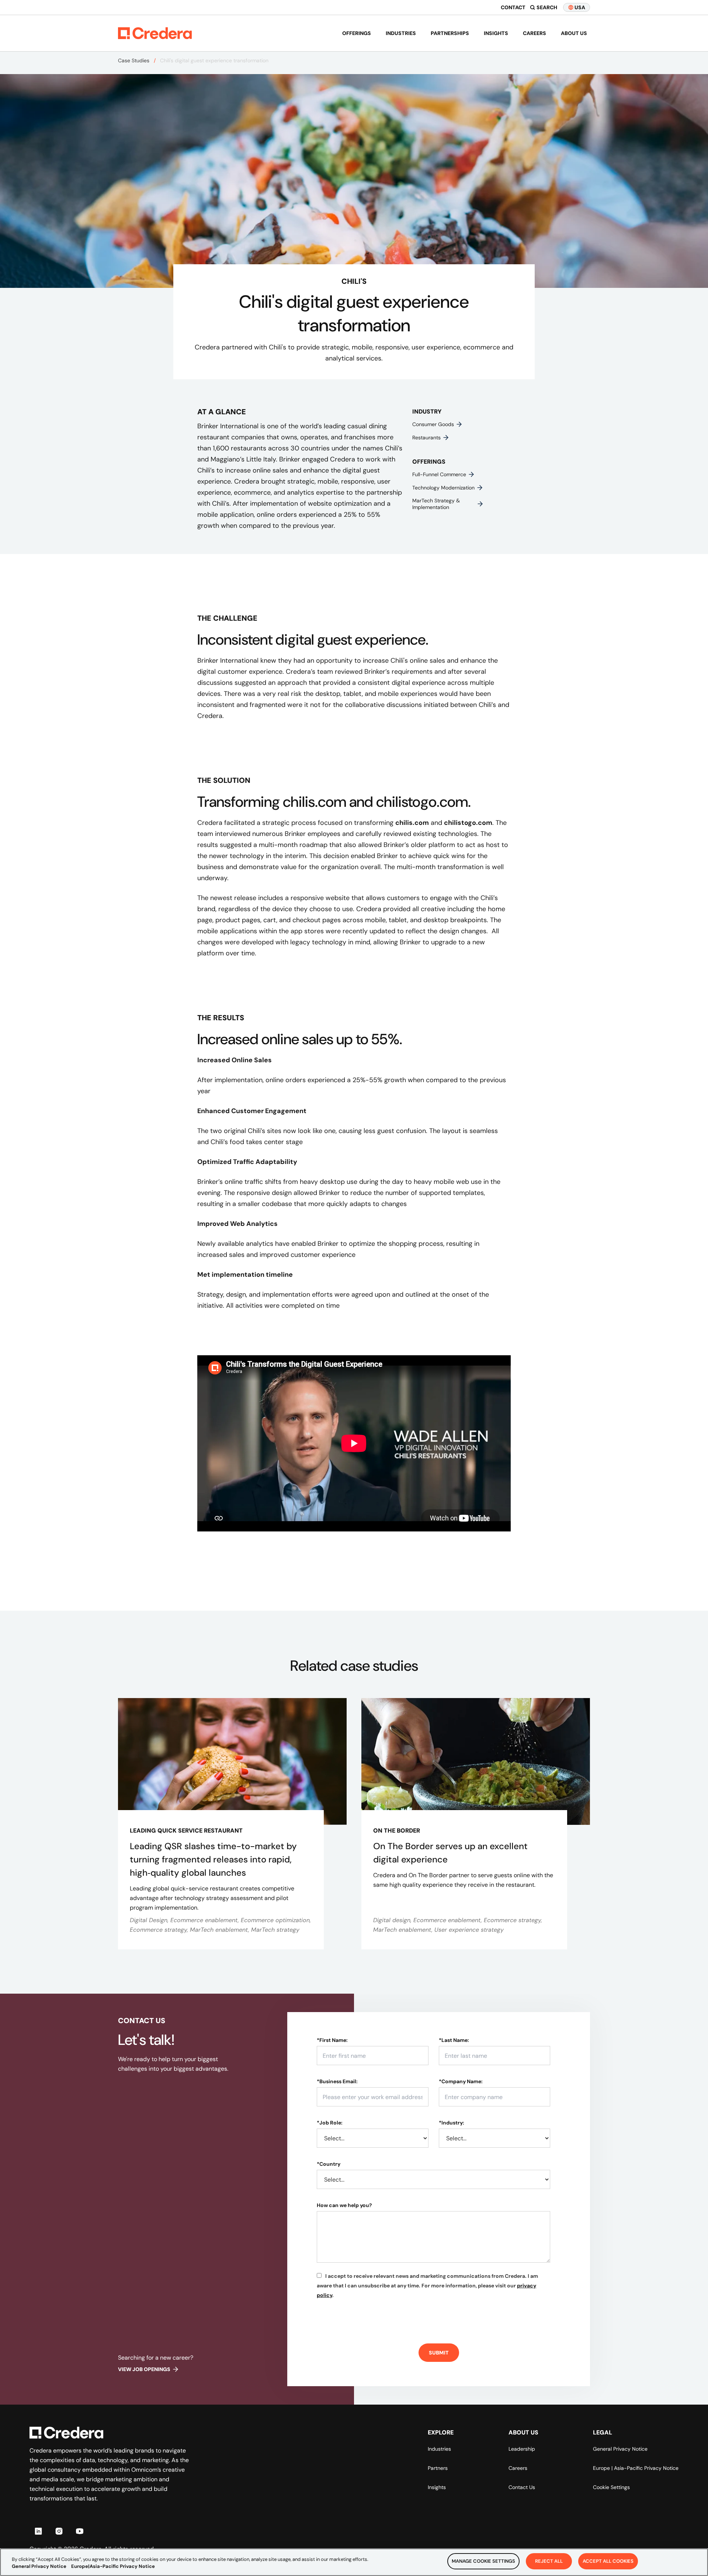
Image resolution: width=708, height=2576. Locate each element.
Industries (401, 33)
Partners (438, 2468)
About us (574, 33)
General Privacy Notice (620, 2449)
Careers (535, 33)
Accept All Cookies (608, 2561)
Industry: (452, 2123)
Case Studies (134, 60)
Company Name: (461, 2081)
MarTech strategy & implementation (436, 504)
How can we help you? (344, 2205)
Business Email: (337, 2081)
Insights (496, 33)
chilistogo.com (468, 823)
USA (580, 7)
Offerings (357, 33)
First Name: (332, 2040)
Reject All (549, 2561)
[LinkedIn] (38, 2531)
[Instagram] (59, 2531)
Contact (513, 7)
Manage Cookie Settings (483, 2561)
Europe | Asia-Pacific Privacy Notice (636, 2468)
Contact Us (522, 2487)
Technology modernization (443, 488)
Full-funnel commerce (439, 474)
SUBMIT (439, 2353)
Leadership (522, 2449)
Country (329, 2164)
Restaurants (426, 438)
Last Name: (454, 2040)
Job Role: (330, 2123)
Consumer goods (433, 424)
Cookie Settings (611, 2487)
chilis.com (412, 823)
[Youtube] (80, 2531)
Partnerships (450, 33)
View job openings (144, 2369)
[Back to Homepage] (155, 33)
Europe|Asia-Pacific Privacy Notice (113, 2567)
